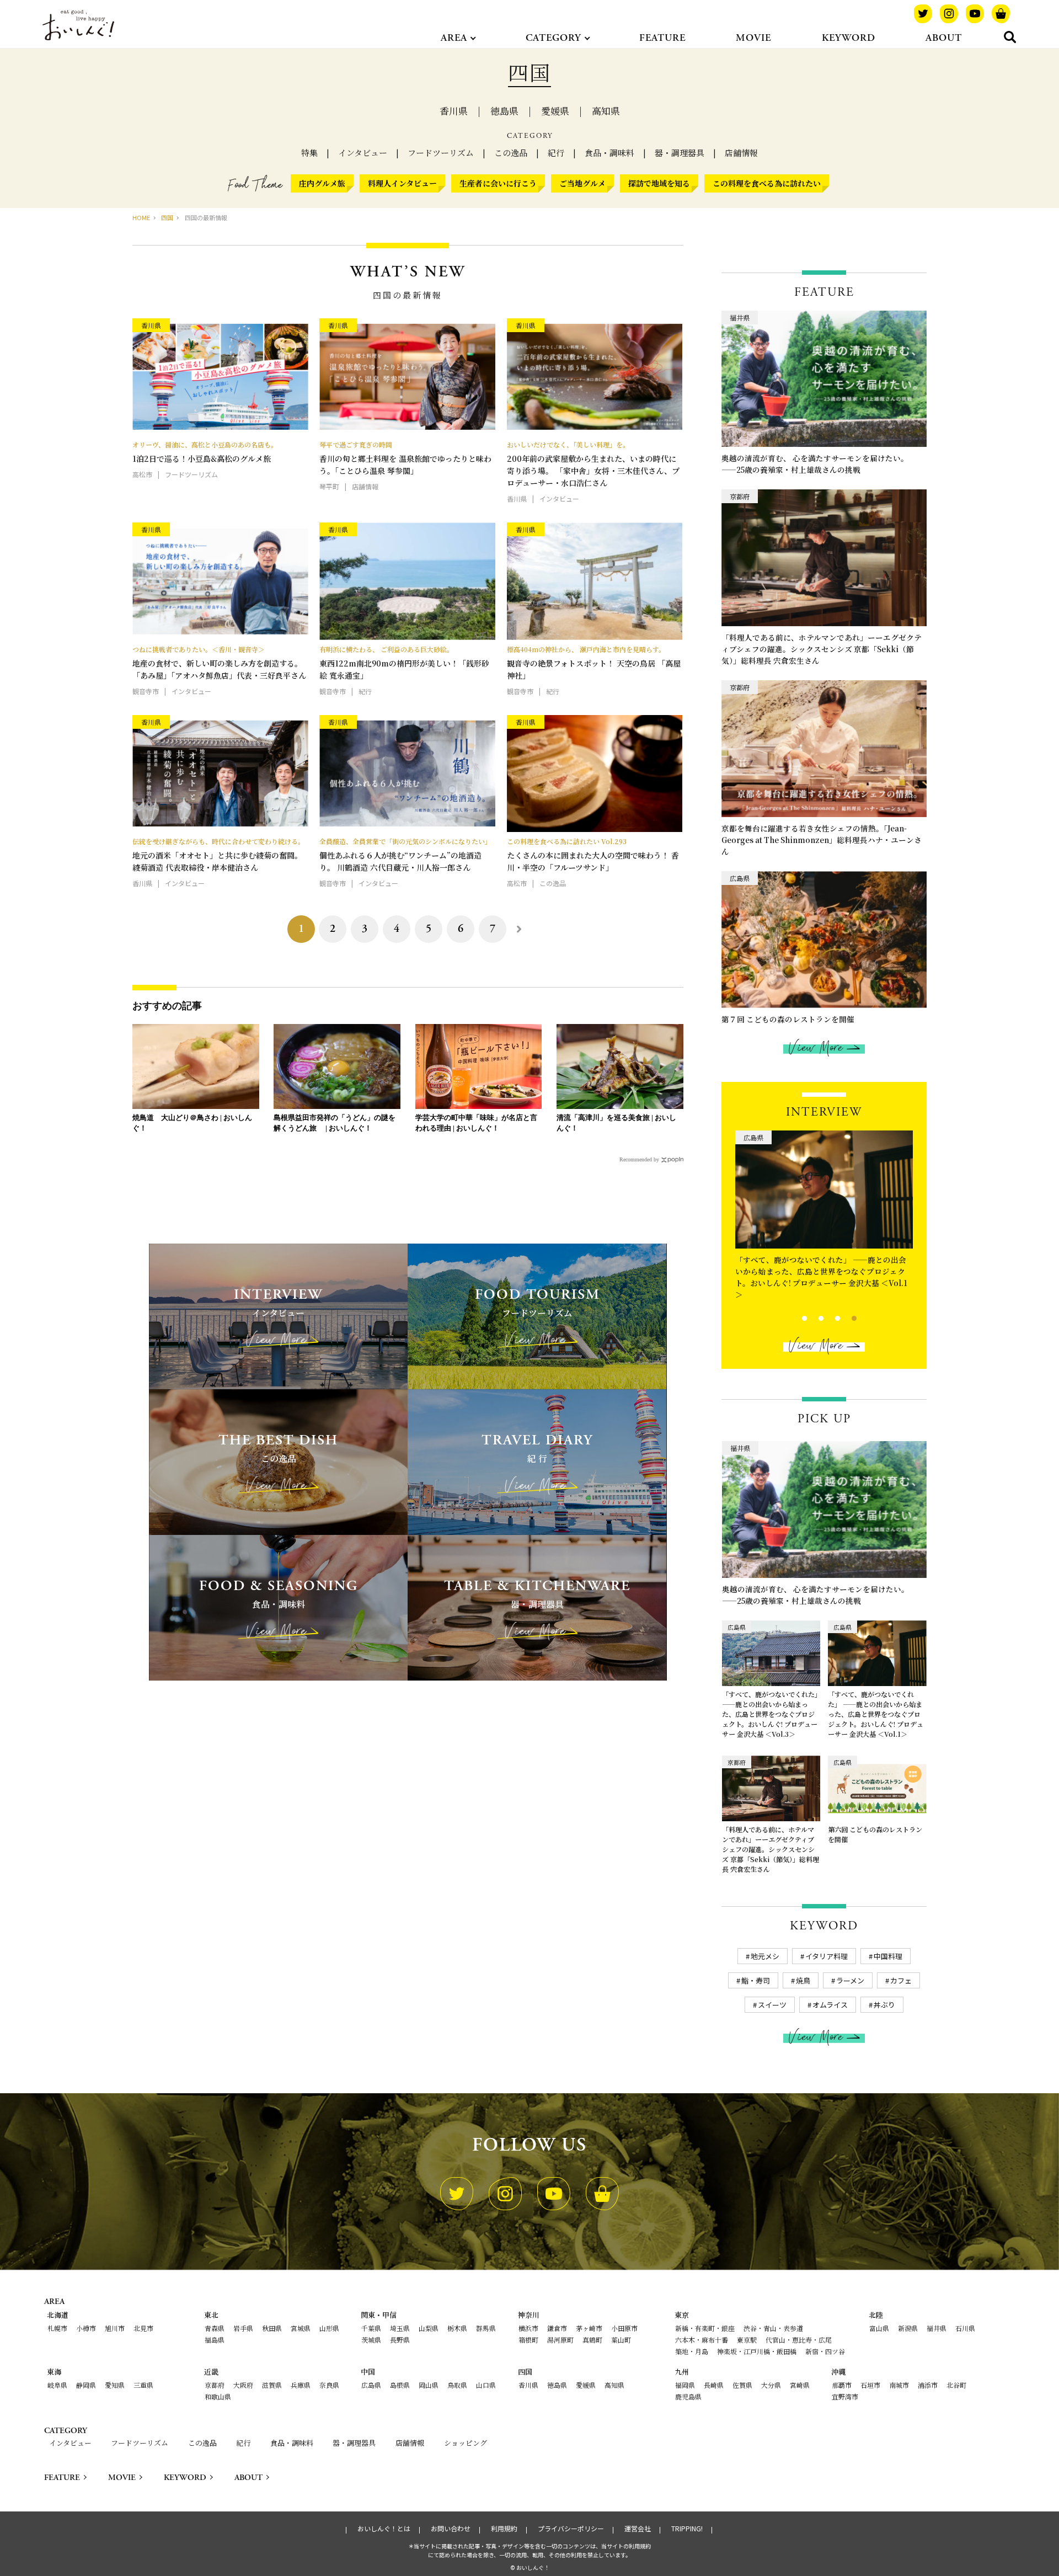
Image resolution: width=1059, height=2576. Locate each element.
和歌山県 (218, 2396)
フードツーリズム (441, 153)
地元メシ (765, 1956)
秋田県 (272, 2328)
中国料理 (888, 1956)
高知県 (606, 111)
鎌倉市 (557, 2328)
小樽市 (86, 2328)
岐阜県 (57, 2385)
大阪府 (243, 2385)
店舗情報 (741, 153)
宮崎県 (800, 2385)
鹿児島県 (688, 2396)
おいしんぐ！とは (384, 2529)
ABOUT (944, 38)
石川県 (965, 2328)
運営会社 (638, 2529)
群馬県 (486, 2328)
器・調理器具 (680, 153)
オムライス (830, 2005)
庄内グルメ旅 (322, 183)
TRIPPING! (687, 2529)
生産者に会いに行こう (498, 183)
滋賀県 (272, 2385)
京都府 (215, 2385)
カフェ (901, 1980)
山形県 (329, 2328)
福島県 (215, 2340)
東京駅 (747, 2340)
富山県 (879, 2328)
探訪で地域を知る (659, 183)
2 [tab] (812, 1317)
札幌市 (57, 2328)
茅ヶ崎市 (589, 2328)
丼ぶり (884, 2005)
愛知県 (115, 2385)
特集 (309, 153)
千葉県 (371, 2328)
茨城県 (371, 2340)
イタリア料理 (827, 1956)
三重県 (143, 2385)
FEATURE (662, 38)
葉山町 (621, 2340)
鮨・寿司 (756, 1980)
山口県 (486, 2385)
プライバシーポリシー (571, 2529)
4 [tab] (845, 1317)
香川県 (454, 111)
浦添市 (928, 2385)
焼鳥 (803, 1980)
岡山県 (429, 2385)
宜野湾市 (845, 2396)
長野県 (400, 2340)
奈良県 (329, 2385)
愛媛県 (555, 111)
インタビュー (363, 153)
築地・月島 (692, 2351)
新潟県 (908, 2328)
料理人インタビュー (402, 183)
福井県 (937, 2328)
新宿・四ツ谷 (825, 2351)
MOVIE (753, 38)
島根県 (400, 2385)
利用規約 (504, 2529)
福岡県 (685, 2385)
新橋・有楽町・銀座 (705, 2328)
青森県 (215, 2328)
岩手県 (243, 2328)
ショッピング (466, 2443)
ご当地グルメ (582, 183)
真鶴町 (592, 2340)
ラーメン (850, 1980)
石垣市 (870, 2385)
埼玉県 (400, 2328)
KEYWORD (849, 38)
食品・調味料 (609, 153)
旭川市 (115, 2328)
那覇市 (842, 2385)
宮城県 (301, 2328)
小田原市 (624, 2328)
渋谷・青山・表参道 (773, 2328)
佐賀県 (742, 2385)
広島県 (371, 2385)
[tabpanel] (824, 1207)
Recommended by (639, 1159)
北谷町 (956, 2385)
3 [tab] (828, 1317)
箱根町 (528, 2340)
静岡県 (86, 2385)
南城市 (899, 2385)
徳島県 (504, 111)
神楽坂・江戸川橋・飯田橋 (757, 2351)
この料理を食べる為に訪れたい (767, 183)
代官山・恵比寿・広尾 (799, 2340)
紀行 (556, 153)
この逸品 (511, 153)
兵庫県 (301, 2385)
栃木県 (457, 2328)
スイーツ (772, 2005)
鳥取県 (457, 2385)
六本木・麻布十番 (702, 2340)
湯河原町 (560, 2340)
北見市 (143, 2328)
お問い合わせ (451, 2529)
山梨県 (429, 2328)
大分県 (771, 2385)
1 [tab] (795, 1317)
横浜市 (528, 2328)
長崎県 (714, 2385)
